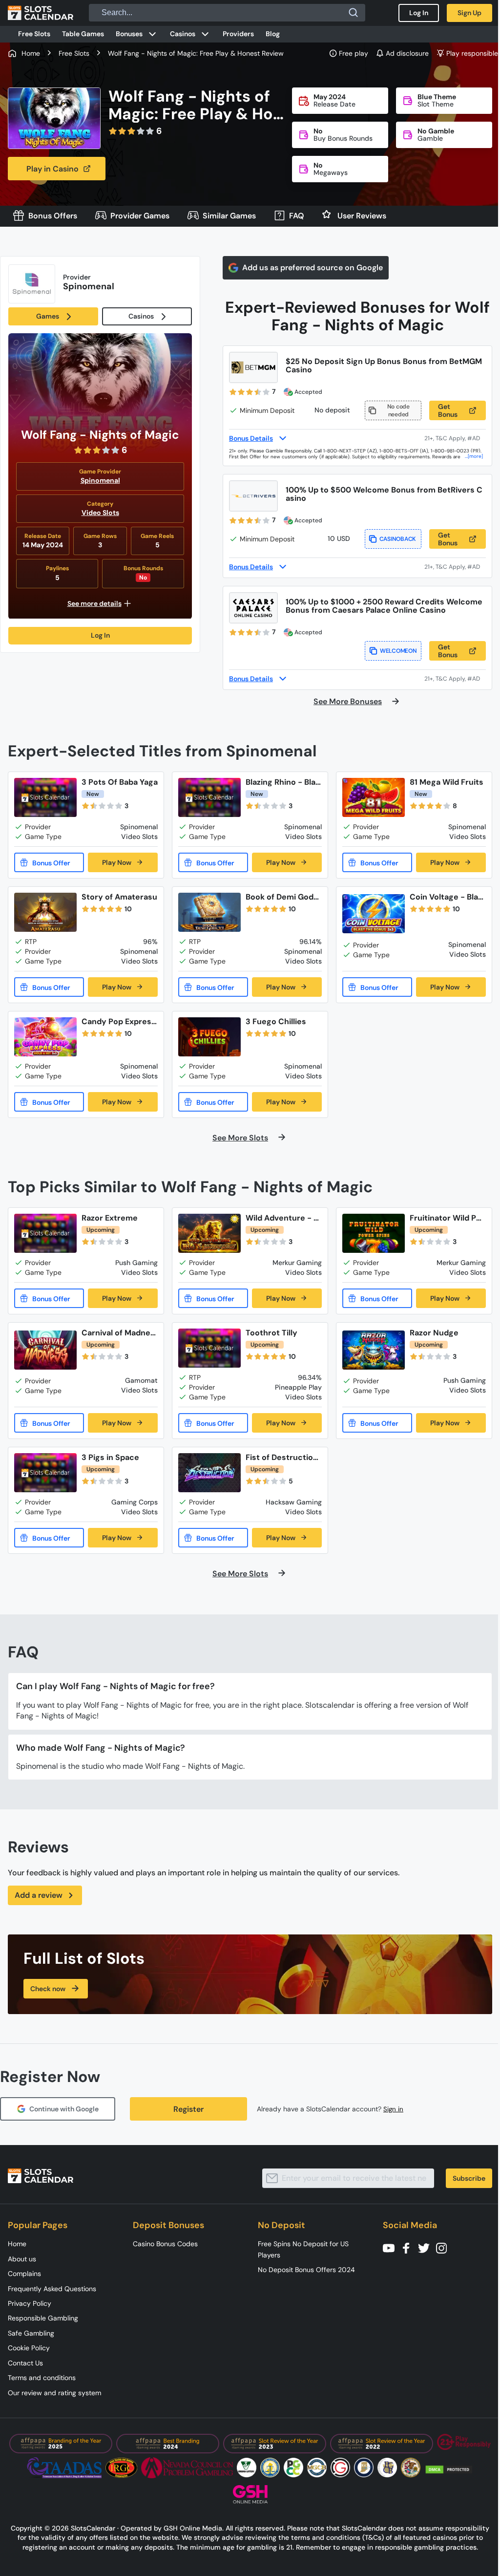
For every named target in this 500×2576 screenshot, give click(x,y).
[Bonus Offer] (49, 862)
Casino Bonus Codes (165, 2244)
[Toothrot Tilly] (209, 1348)
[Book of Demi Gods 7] (209, 912)
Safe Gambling (31, 2333)
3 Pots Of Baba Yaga (120, 782)
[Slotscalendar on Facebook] (409, 2247)
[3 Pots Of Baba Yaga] (45, 797)
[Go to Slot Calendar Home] (41, 13)
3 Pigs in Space (110, 1457)
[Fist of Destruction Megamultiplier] (209, 1473)
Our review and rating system (54, 2393)
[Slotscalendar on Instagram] (444, 2247)
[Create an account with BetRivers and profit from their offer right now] (455, 567)
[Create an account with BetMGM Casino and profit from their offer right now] (455, 438)
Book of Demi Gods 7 (282, 897)
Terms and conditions (42, 2378)
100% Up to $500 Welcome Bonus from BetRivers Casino (384, 494)
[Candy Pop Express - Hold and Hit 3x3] (45, 1037)
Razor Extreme (110, 1218)
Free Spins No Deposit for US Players (303, 2249)
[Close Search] (354, 13)
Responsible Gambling (43, 2318)
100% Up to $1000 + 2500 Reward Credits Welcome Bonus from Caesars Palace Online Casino (384, 606)
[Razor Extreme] (45, 1233)
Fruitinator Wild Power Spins (445, 1218)
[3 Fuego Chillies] (209, 1037)
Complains (24, 2274)
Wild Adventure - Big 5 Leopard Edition (283, 1218)
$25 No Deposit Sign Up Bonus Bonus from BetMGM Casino (384, 365)
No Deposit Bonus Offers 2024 (306, 2270)
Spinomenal (100, 480)
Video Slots (100, 513)
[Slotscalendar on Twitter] (427, 2247)
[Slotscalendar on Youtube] (392, 2247)
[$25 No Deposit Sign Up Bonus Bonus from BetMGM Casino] (253, 367)
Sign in (393, 2109)
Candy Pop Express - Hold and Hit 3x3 (119, 1021)
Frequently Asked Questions (52, 2289)
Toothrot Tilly (271, 1333)
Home (17, 2244)
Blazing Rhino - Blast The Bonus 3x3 (283, 782)
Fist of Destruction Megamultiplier (282, 1457)
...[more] (474, 456)
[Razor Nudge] (374, 1350)
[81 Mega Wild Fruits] (374, 797)
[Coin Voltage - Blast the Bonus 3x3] (374, 914)
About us (22, 2259)
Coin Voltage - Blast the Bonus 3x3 (448, 897)
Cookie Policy (29, 2348)
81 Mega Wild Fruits (447, 782)
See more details (94, 603)
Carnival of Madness (118, 1333)
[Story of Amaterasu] (45, 912)
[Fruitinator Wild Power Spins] (374, 1233)
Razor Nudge (434, 1333)
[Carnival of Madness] (45, 1350)
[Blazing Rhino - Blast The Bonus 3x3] (209, 797)
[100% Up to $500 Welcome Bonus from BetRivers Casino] (253, 496)
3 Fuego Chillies (276, 1021)
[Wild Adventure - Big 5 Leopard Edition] (209, 1233)
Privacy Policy (30, 2303)
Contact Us (25, 2363)
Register (188, 2109)
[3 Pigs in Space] (45, 1473)
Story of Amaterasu (119, 897)
